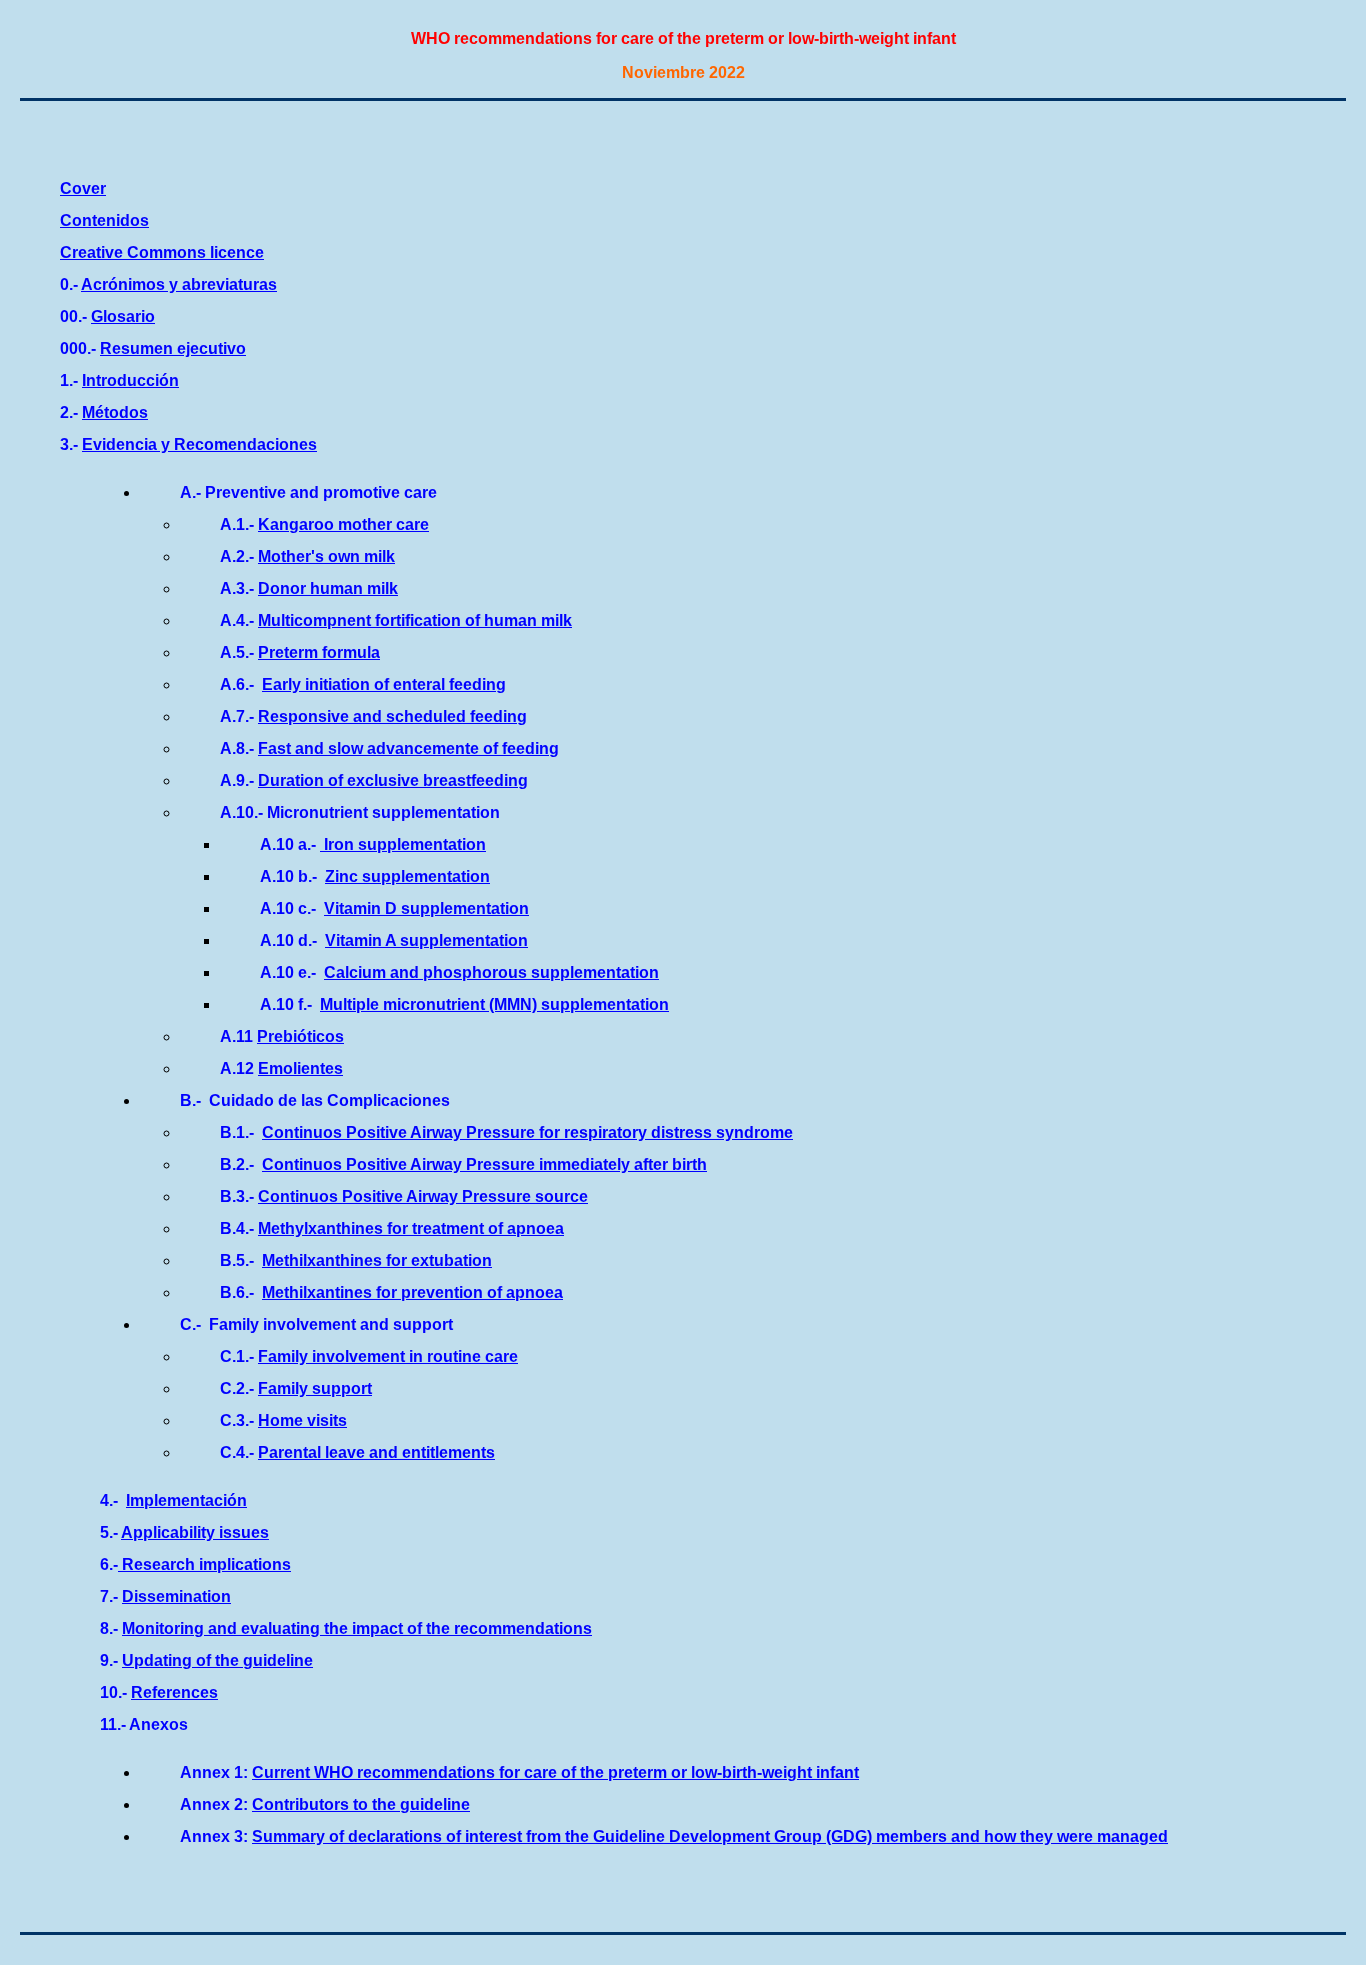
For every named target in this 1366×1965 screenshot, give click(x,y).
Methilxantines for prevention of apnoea (412, 1292)
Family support (315, 1388)
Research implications (204, 1564)
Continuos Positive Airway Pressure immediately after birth (484, 1164)
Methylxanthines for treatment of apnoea (411, 1228)
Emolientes (300, 1068)
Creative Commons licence (162, 252)
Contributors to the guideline (361, 1804)
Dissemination (176, 1596)
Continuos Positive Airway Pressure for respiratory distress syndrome (527, 1132)
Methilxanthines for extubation (377, 1260)
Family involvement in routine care (388, 1356)
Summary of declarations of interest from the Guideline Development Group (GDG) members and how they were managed (710, 1836)
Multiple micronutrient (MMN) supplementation (494, 1004)
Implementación (186, 1500)
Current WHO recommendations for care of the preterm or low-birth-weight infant (555, 1772)
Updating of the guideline (217, 1660)
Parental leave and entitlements (376, 1452)
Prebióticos (300, 1036)
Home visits (302, 1420)
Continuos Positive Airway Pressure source (423, 1196)
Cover (83, 188)
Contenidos (104, 220)
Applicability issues (195, 1532)
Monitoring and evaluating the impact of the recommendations (357, 1628)
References (174, 1692)
